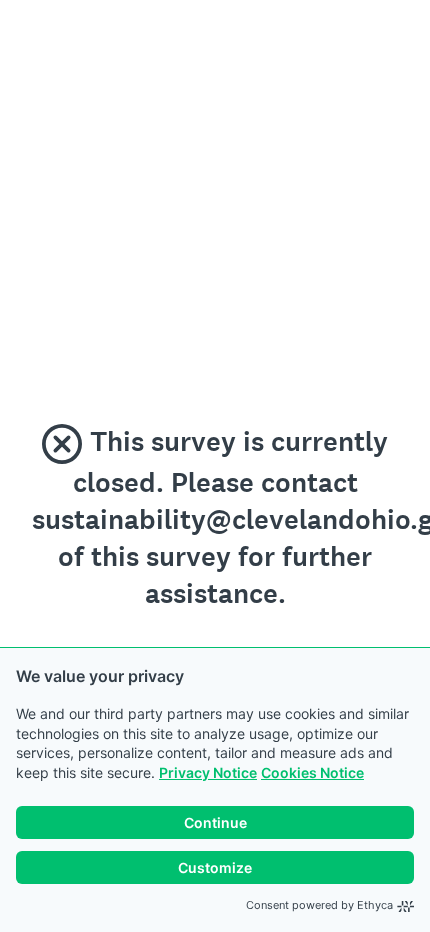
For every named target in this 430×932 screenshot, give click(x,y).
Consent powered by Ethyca (319, 905)
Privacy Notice (208, 772)
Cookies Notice (312, 772)
